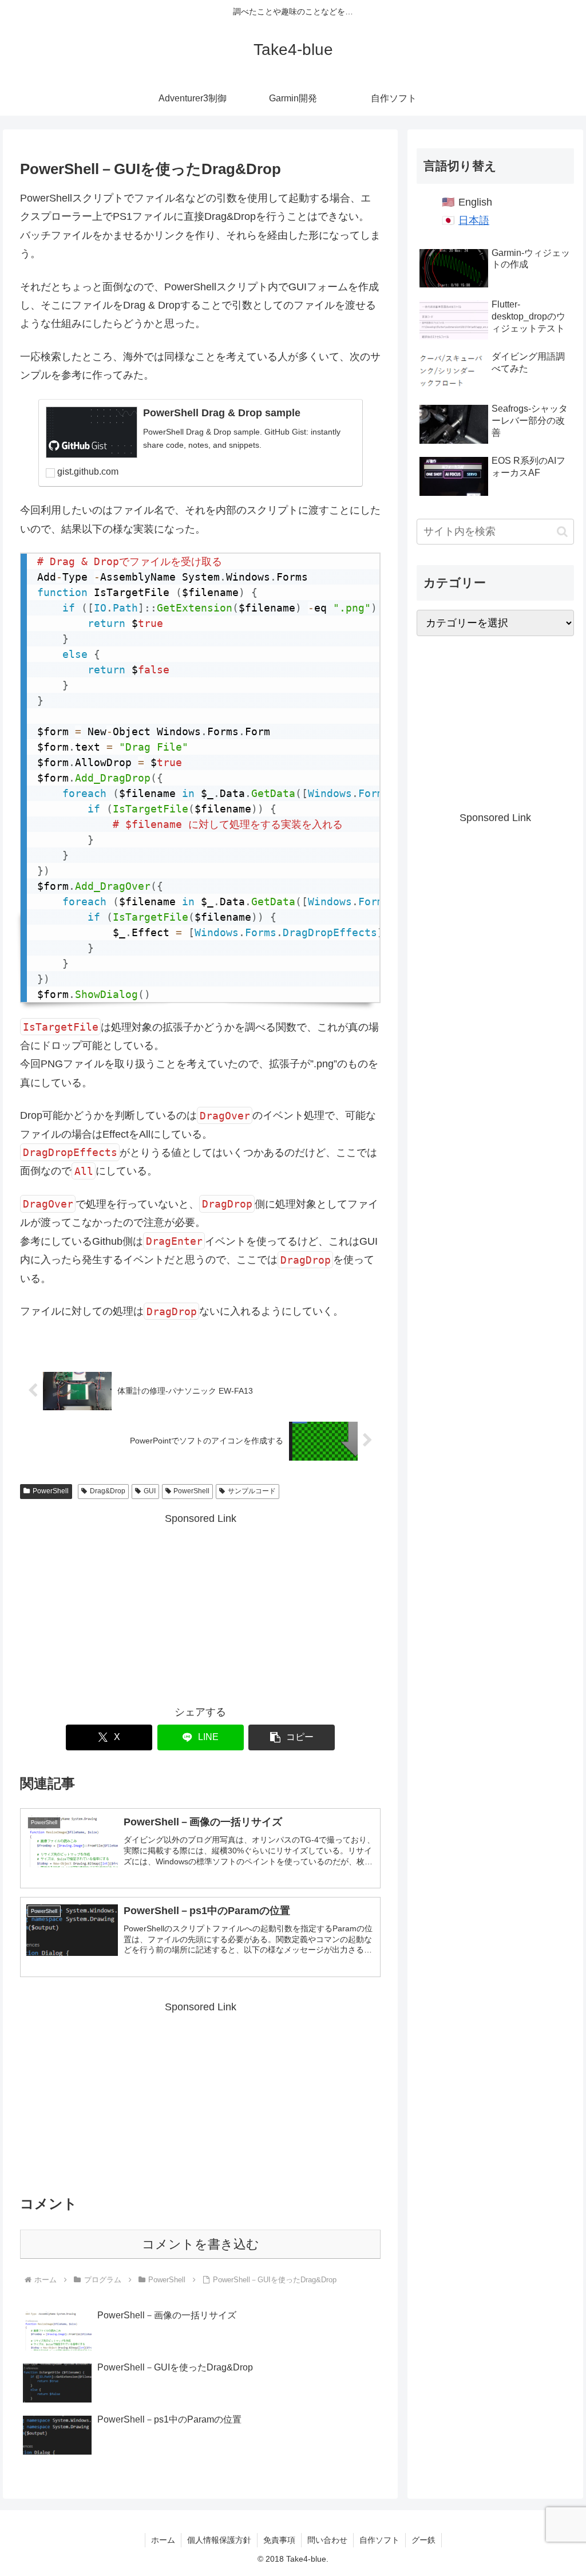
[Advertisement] (200, 1608)
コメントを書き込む (201, 2244)
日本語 (474, 220)
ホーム (163, 2540)
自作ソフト (379, 2540)
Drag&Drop (108, 1491)
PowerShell (51, 1491)
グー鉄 (423, 2540)
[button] (292, 1737)
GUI (150, 1491)
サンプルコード (252, 1491)
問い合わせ (327, 2540)
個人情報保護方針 (219, 2540)
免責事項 (279, 2540)
